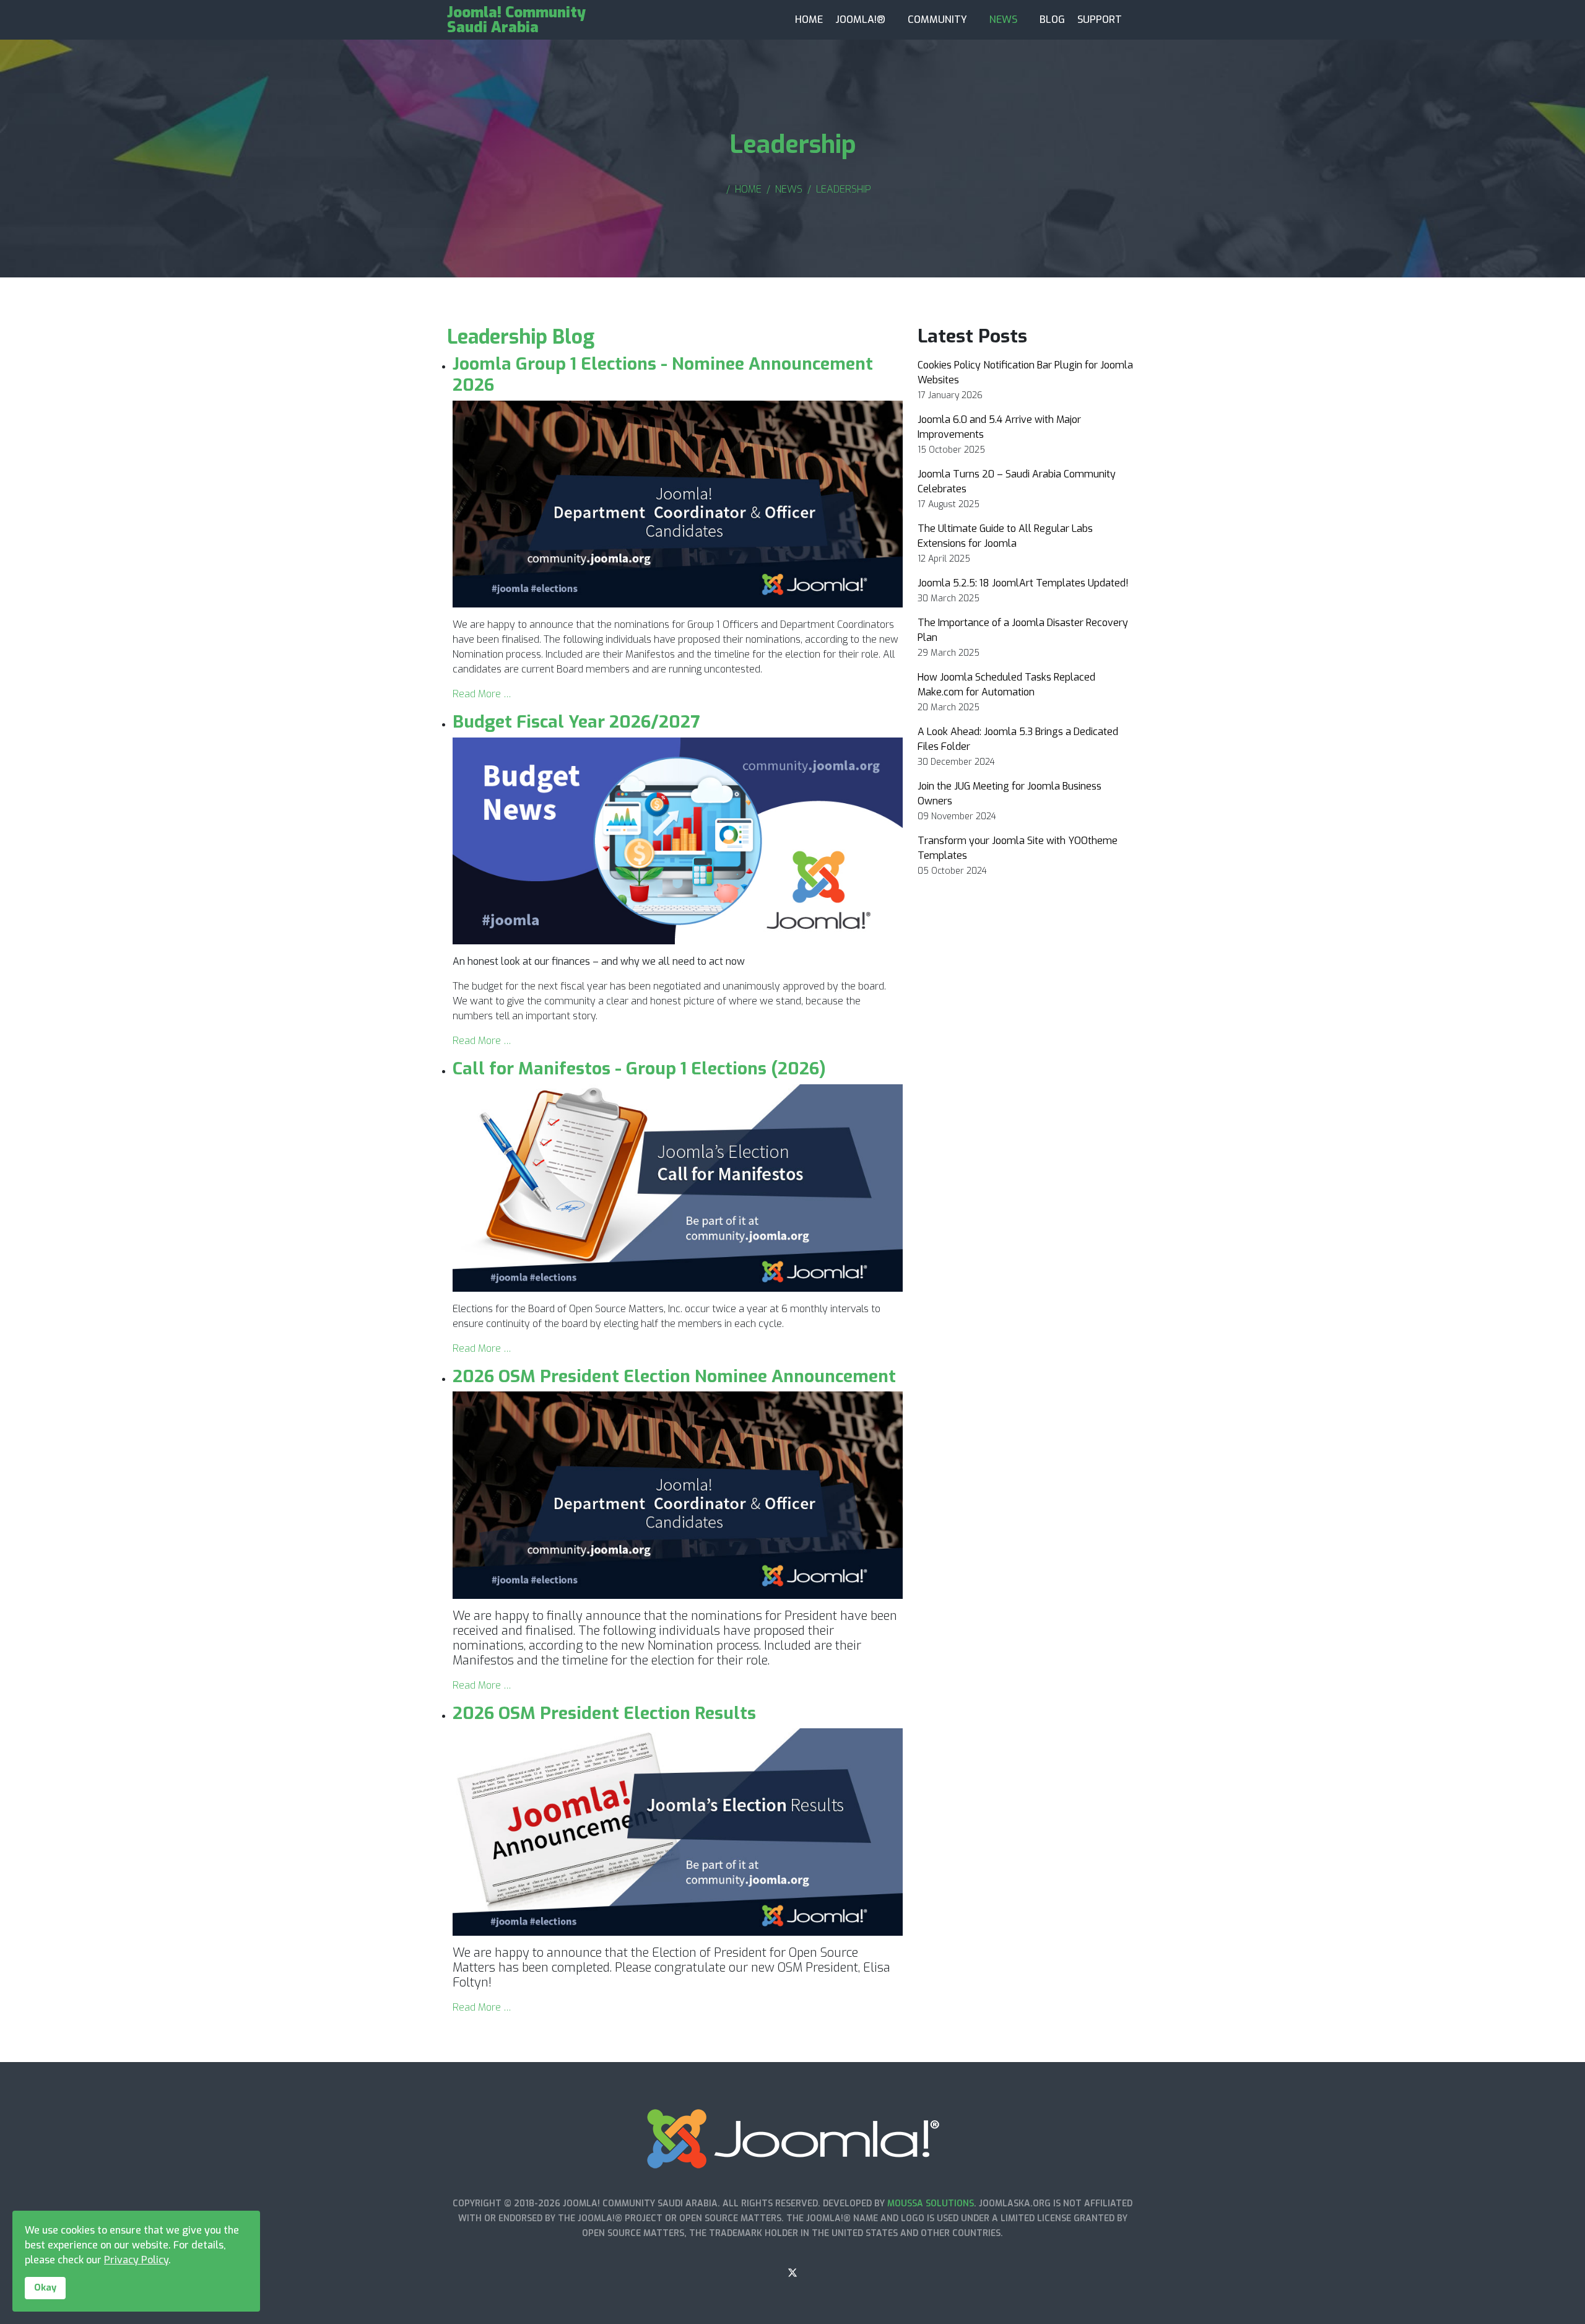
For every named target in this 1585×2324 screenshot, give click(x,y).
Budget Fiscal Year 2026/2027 (576, 722)
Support (1100, 20)
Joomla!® (860, 20)
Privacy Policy (136, 2260)
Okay (45, 2288)
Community (937, 20)
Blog (1052, 20)
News (1003, 20)
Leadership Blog (521, 337)
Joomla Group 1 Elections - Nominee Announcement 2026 (663, 374)
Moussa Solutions (931, 2204)
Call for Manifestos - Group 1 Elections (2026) (639, 1068)
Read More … (482, 694)
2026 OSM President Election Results (604, 1713)
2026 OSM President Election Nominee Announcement (674, 1376)
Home (809, 20)
